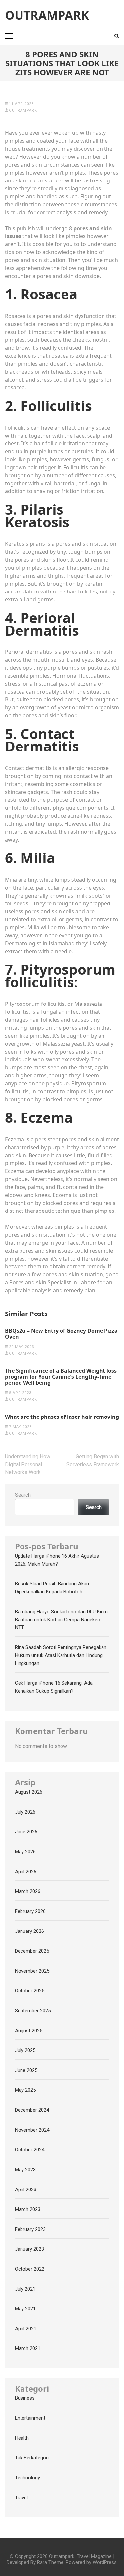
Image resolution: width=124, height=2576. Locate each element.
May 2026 (25, 1852)
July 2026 (25, 1812)
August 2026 (29, 1792)
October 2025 (30, 1991)
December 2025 (32, 1951)
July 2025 (25, 2050)
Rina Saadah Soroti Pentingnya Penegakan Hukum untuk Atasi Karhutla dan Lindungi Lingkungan (61, 1655)
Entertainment (30, 2418)
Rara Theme (50, 2562)
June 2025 (26, 2070)
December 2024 (32, 2110)
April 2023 (26, 2190)
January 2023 (29, 2249)
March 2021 (28, 2348)
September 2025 (33, 2011)
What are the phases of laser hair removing (62, 1417)
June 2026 (26, 1832)
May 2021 (25, 2309)
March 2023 (28, 2209)
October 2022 (30, 2269)
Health (22, 2438)
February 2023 (30, 2229)
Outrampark (47, 15)
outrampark (23, 110)
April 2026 (26, 1872)
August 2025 (29, 2031)
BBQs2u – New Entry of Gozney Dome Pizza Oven (61, 1334)
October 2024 (30, 2150)
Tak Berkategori (32, 2458)
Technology (27, 2478)
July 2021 (25, 2289)
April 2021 (26, 2329)
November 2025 (32, 1971)
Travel (21, 2498)
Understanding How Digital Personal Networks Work (28, 1464)
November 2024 (32, 2130)
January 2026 (29, 1931)
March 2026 (28, 1891)
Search (23, 1495)
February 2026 (30, 1911)
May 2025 (25, 2090)
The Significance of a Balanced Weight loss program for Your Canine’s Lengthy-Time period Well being (61, 1377)
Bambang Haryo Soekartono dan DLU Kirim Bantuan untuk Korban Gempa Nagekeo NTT (61, 1620)
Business (25, 2398)
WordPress (105, 2562)
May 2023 (25, 2170)
